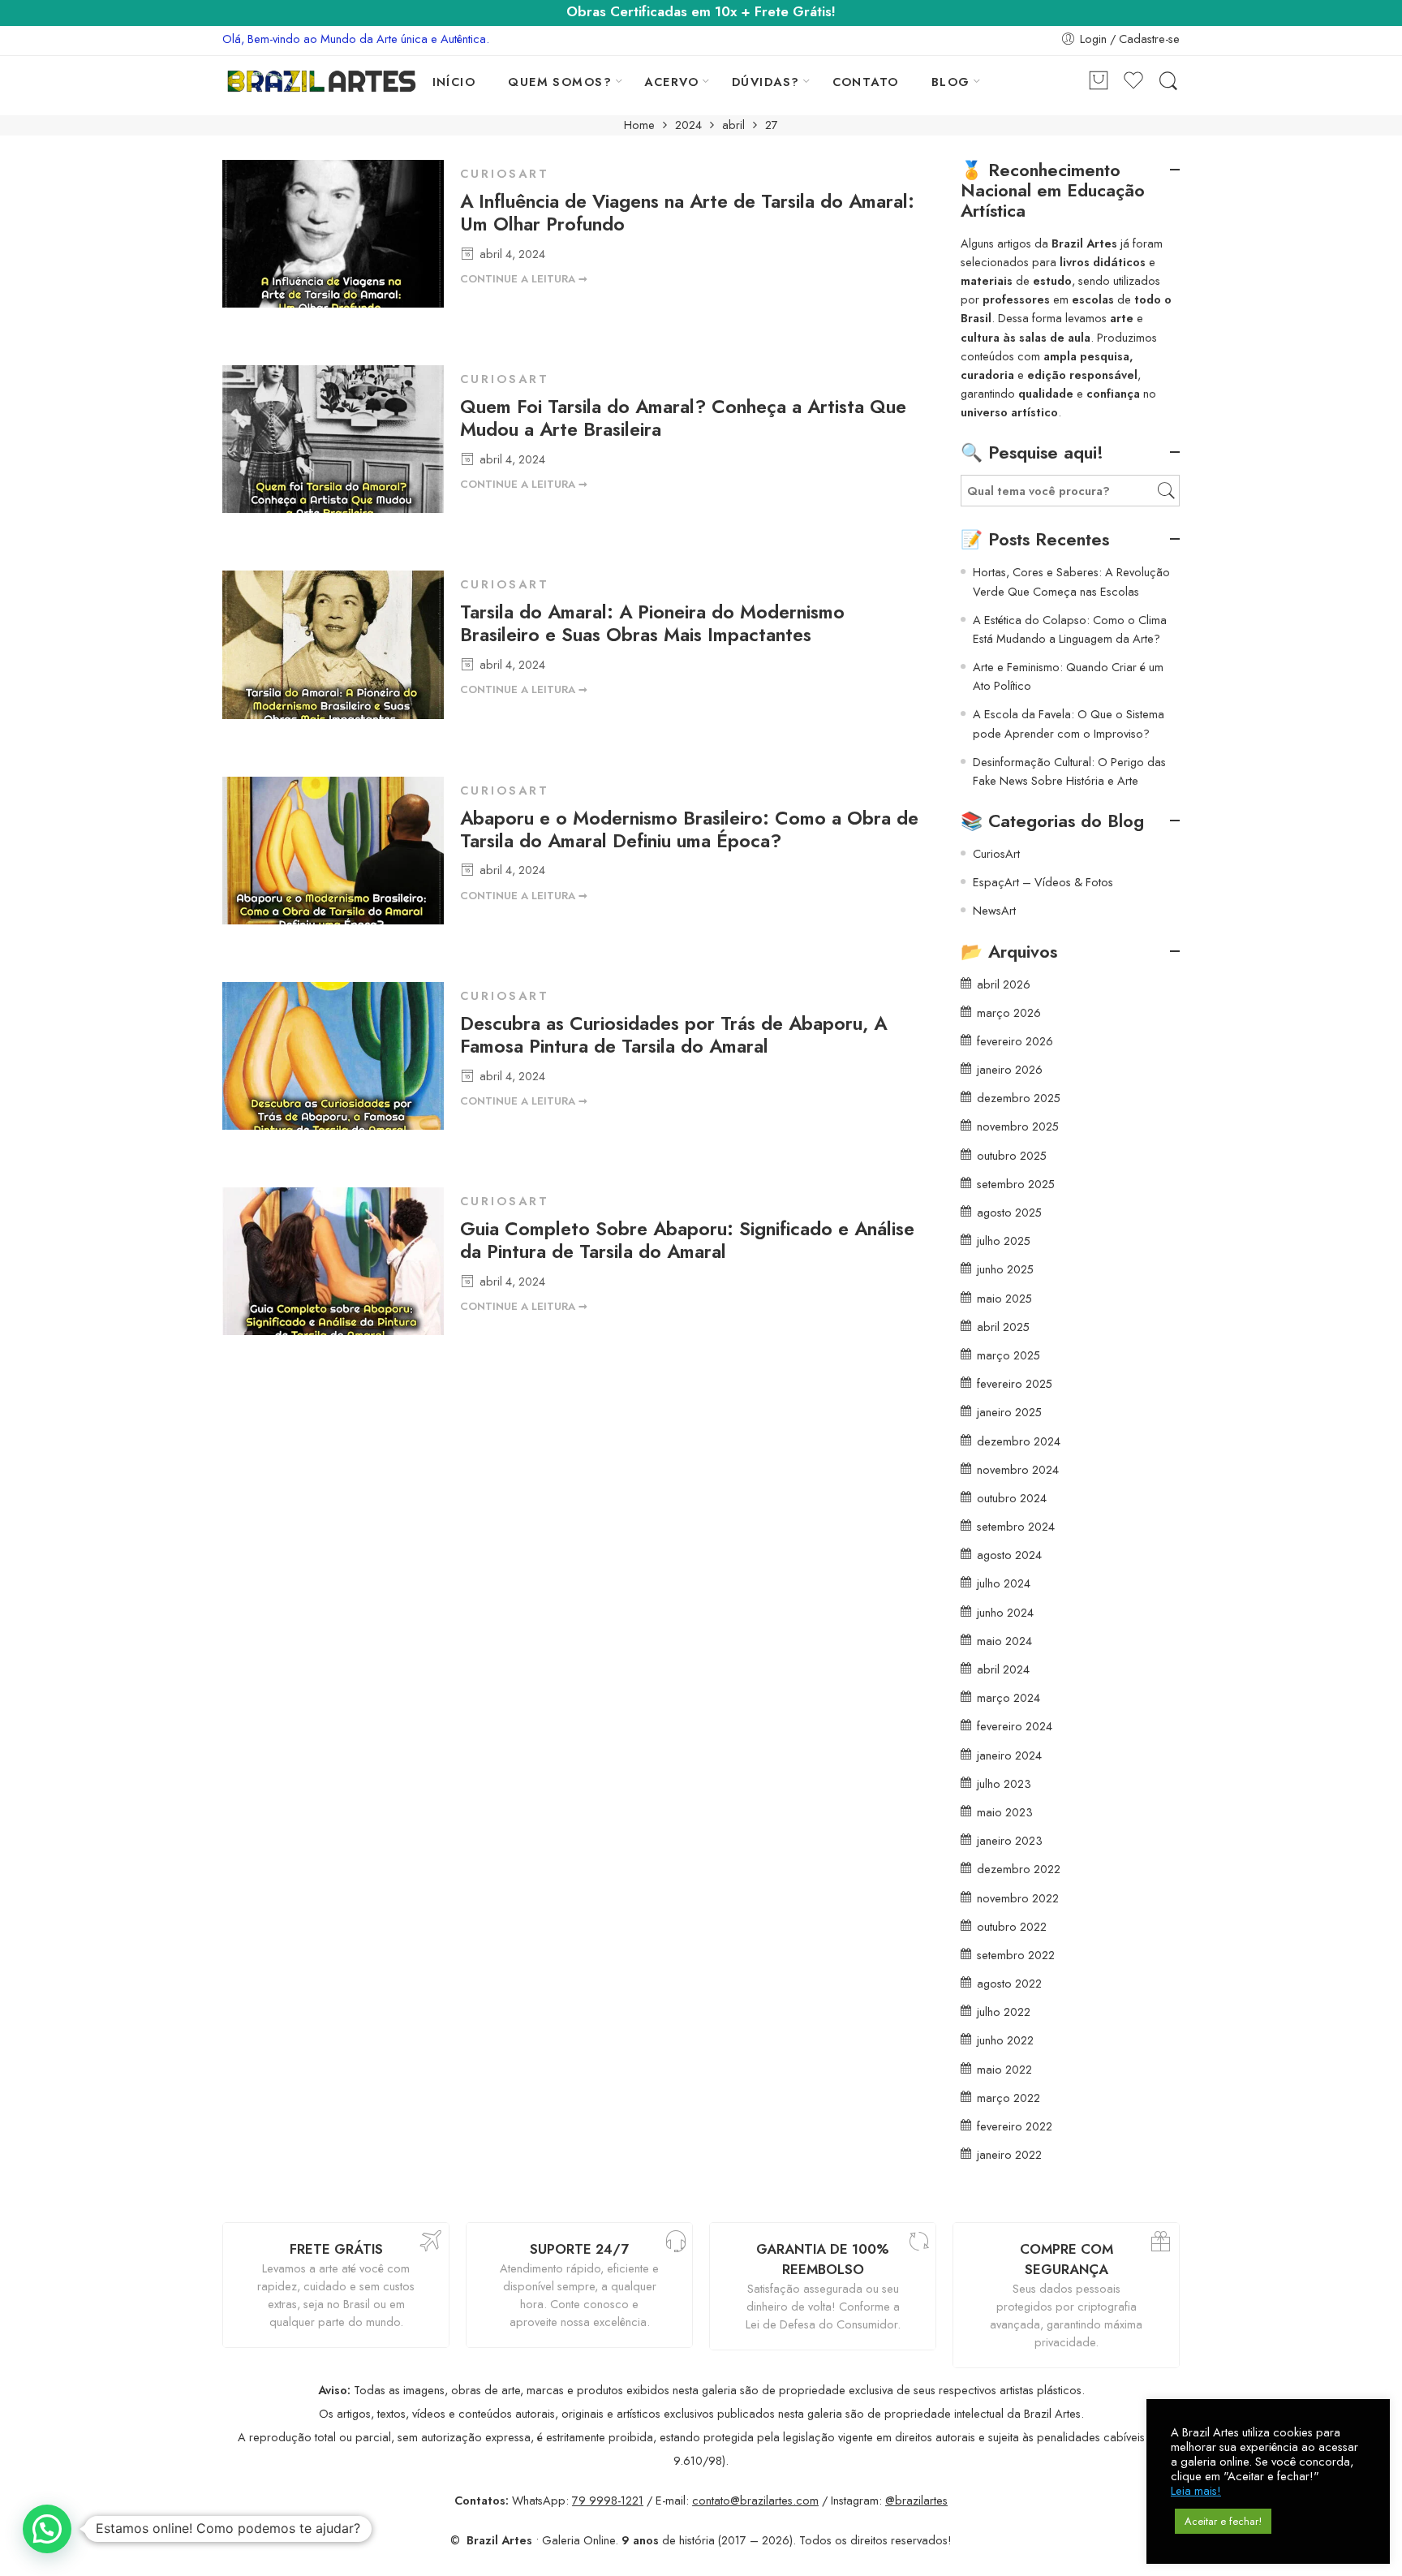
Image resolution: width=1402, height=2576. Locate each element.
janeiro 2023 (1010, 1840)
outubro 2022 (1012, 1926)
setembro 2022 (1016, 1955)
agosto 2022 (1009, 1983)
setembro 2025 (1016, 1184)
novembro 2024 (1018, 1469)
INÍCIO (454, 82)
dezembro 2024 (1019, 1441)
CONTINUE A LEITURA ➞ (524, 279)
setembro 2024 (1016, 1526)
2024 (688, 125)
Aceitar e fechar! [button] (1223, 2521)
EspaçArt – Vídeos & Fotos (1043, 882)
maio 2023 (1005, 1812)
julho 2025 (1004, 1241)
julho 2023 (1004, 1783)
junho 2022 (1005, 2040)
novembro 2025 (1018, 1126)
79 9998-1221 (608, 2500)
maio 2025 (1004, 1298)
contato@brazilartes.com (755, 2500)
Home (639, 125)
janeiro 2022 (1009, 2154)
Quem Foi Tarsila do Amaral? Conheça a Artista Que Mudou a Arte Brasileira (683, 418)
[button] (47, 2529)
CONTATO (866, 82)
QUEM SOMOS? (560, 82)
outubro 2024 (1012, 1498)
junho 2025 (1005, 1269)
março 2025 (1008, 1355)
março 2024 (1008, 1697)
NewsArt (994, 910)
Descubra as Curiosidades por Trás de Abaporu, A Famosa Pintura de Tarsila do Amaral (673, 1035)
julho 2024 (1004, 1583)
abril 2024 (1003, 1669)
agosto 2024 (1009, 1555)
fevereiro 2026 (1015, 1041)
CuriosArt (504, 173)
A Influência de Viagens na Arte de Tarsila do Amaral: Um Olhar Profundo (687, 213)
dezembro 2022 (1019, 1869)
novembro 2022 (1018, 1898)
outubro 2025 (1012, 1155)
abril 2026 (1004, 984)
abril (733, 125)
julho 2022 (1004, 2012)
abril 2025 (1003, 1327)
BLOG (951, 82)
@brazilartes (916, 2500)
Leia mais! (1196, 2491)
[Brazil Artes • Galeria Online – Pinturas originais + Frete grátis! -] (322, 81)
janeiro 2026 (1010, 1069)
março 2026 (1009, 1012)
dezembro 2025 (1019, 1098)
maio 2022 (1004, 2069)
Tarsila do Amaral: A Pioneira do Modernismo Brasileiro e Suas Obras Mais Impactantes (652, 623)
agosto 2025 (1009, 1212)
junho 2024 (1005, 1612)
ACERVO (672, 82)
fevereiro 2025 (1015, 1383)
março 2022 (1008, 2098)
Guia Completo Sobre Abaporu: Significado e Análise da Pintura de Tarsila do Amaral (687, 1240)
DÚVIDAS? (766, 82)
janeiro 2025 (1009, 1412)
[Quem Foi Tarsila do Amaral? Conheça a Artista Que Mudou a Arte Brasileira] (333, 443)
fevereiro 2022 (1015, 2126)
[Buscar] (1168, 82)
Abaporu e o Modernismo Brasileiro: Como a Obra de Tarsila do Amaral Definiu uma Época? (689, 829)
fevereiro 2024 (1015, 1726)
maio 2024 (1004, 1641)
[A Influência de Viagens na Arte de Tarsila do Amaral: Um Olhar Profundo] (333, 238)
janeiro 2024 (1009, 1755)
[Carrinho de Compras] (1099, 82)
